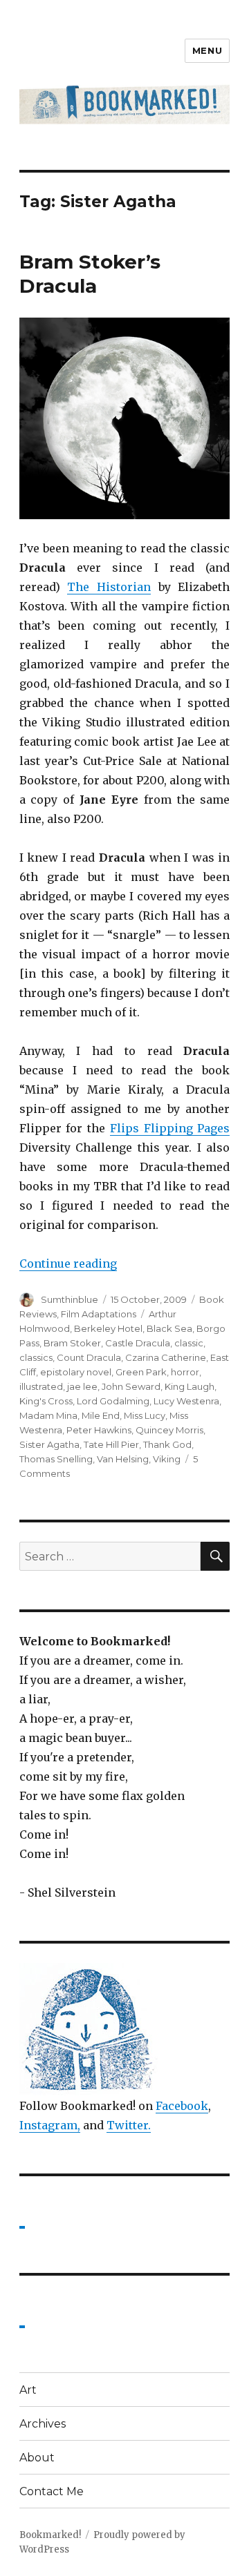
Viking (167, 1459)
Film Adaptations (99, 1314)
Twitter (127, 2125)
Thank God (167, 1444)
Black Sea (169, 1328)
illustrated (41, 1386)
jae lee (82, 1386)
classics (36, 1357)
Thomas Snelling (56, 1459)
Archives (43, 2424)
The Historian (109, 587)
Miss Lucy (145, 1415)
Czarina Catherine (166, 1357)
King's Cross (46, 1401)
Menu (207, 50)
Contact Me (52, 2491)
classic (189, 1343)
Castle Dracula (138, 1343)
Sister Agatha (49, 1444)
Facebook (182, 2106)
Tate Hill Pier (111, 1444)
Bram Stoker (72, 1343)
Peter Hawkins (99, 1430)
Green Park (141, 1372)
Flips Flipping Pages (170, 1128)
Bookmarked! (50, 2535)
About (37, 2458)
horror (185, 1372)
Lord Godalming (113, 1401)
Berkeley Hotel (108, 1328)
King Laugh (190, 1386)
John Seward (131, 1386)
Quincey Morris (169, 1430)
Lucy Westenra (186, 1401)
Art (28, 2390)
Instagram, (50, 2125)
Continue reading (68, 1263)
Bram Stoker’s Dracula (90, 274)
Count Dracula (89, 1357)
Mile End (101, 1415)
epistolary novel (76, 1372)
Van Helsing (123, 1459)
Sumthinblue (70, 1299)
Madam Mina (48, 1415)
